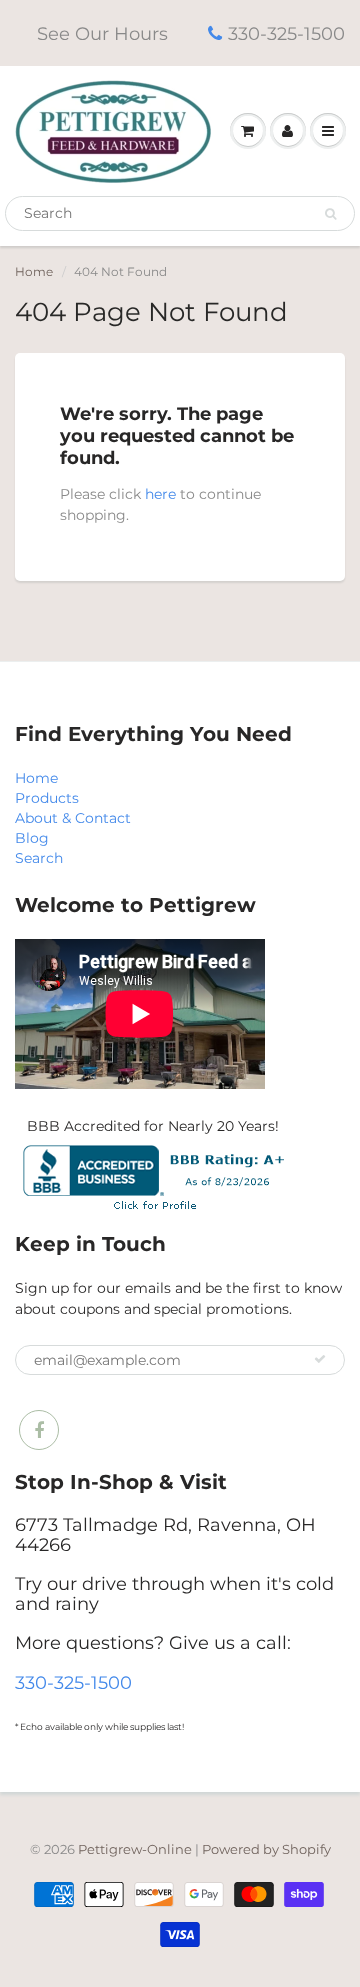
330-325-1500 (286, 34)
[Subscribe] (320, 1359)
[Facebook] (39, 1430)
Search (39, 858)
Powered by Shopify (266, 1849)
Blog (32, 838)
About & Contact (73, 818)
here (160, 494)
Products (47, 798)
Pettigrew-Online (135, 1849)
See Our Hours (102, 34)
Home (34, 271)
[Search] (330, 214)
